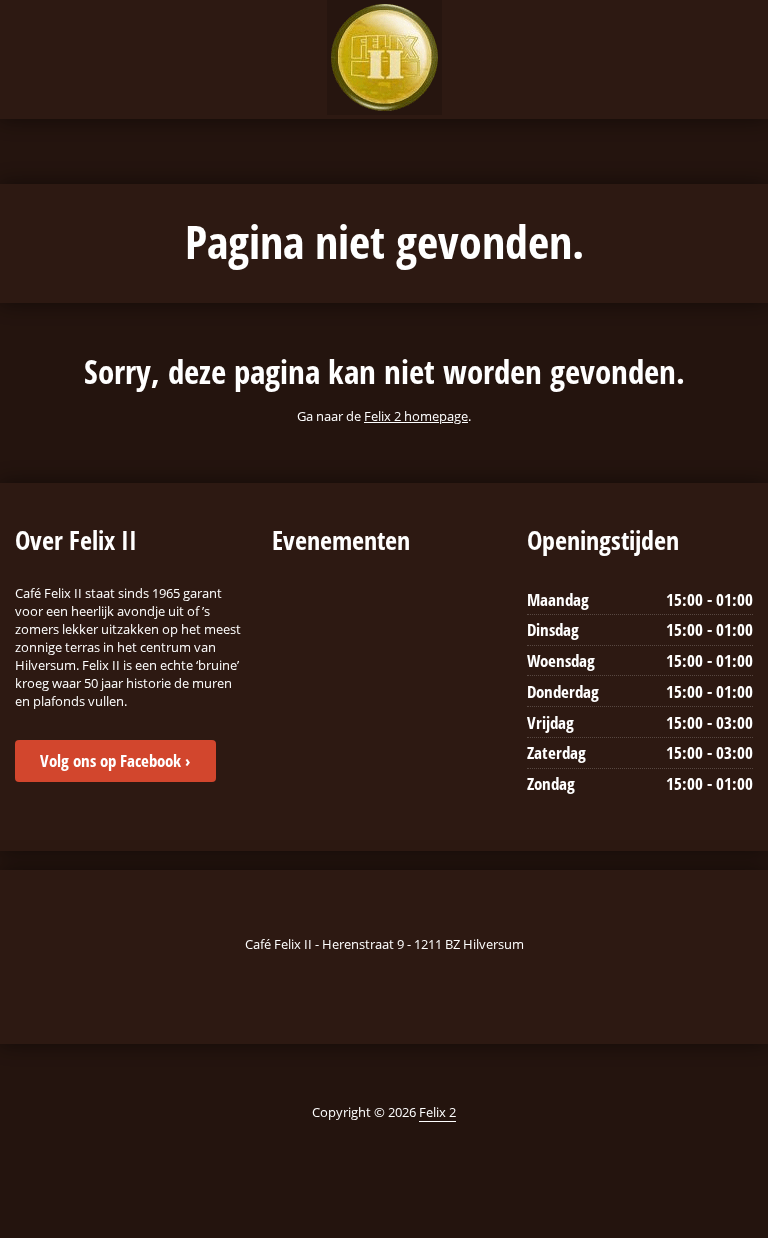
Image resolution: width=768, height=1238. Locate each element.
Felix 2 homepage (416, 416)
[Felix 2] (384, 57)
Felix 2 (437, 1112)
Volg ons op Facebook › (115, 760)
